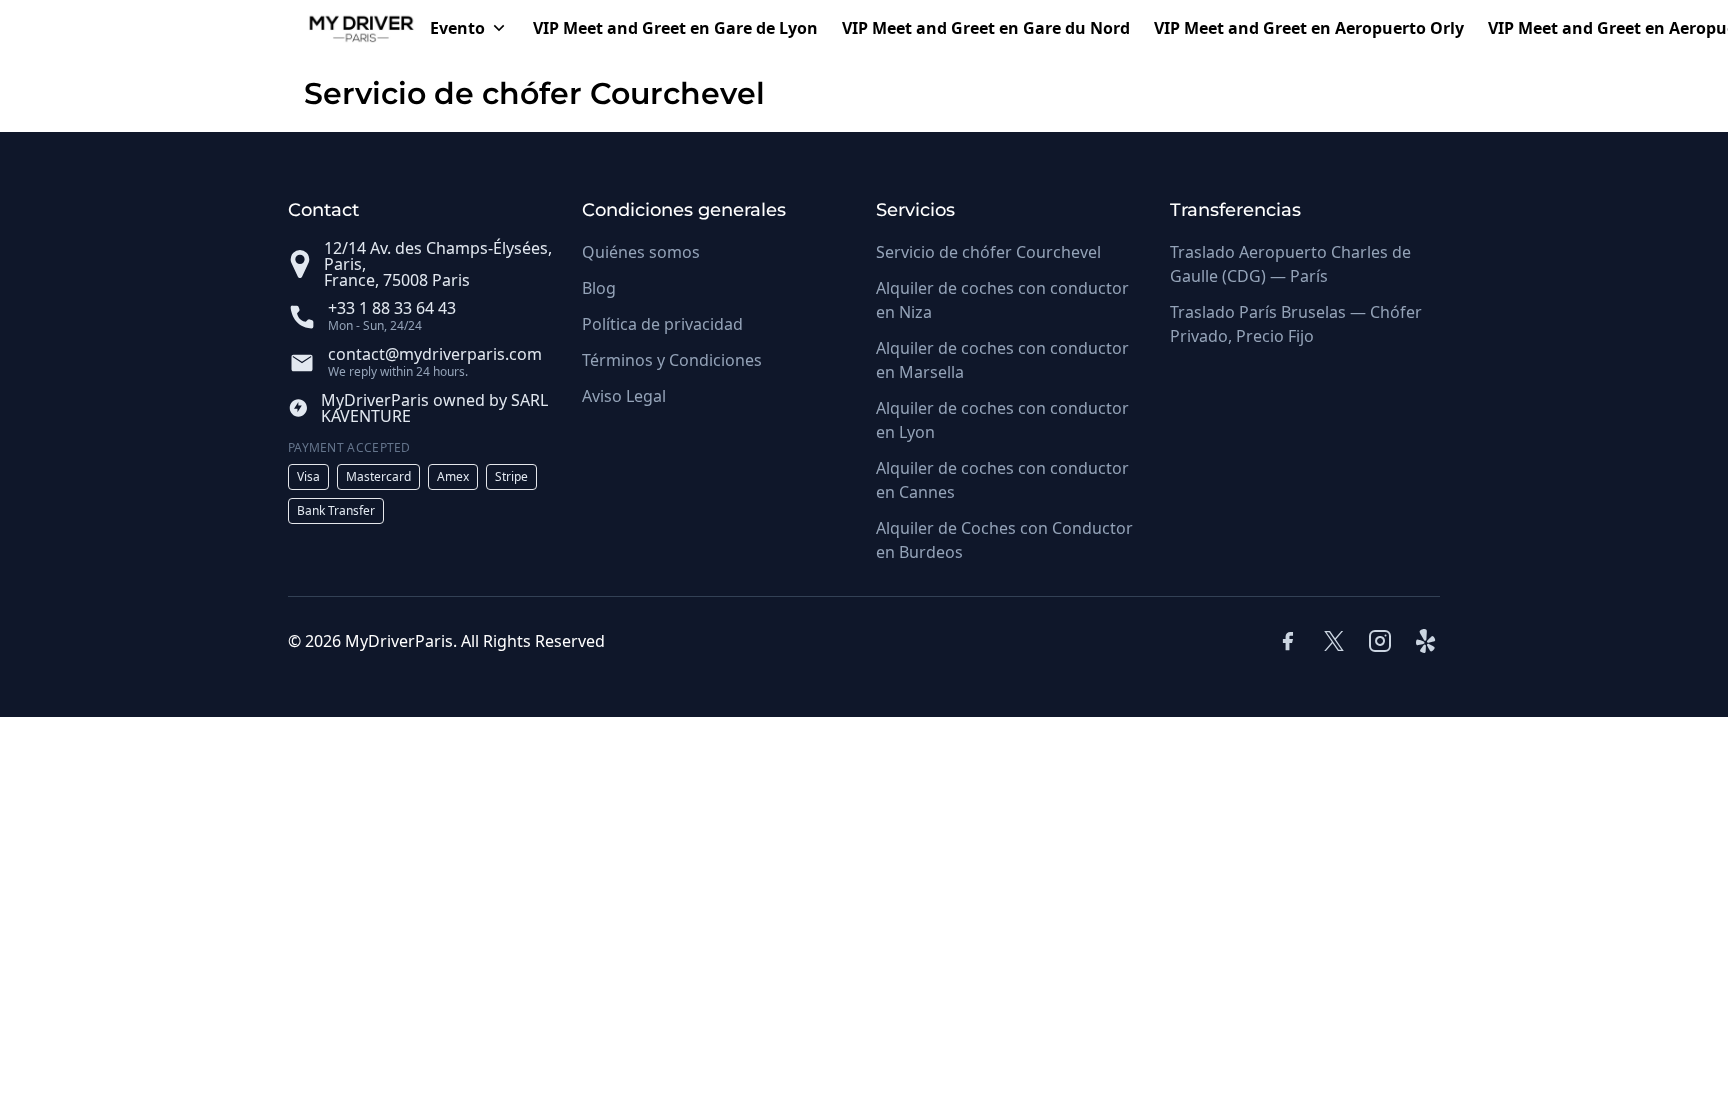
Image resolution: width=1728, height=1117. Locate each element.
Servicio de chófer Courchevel (988, 252)
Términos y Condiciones (672, 360)
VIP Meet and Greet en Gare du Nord (986, 28)
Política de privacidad (662, 324)
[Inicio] (353, 28)
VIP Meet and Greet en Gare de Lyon (675, 28)
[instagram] (1380, 641)
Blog (599, 288)
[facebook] (1288, 641)
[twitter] (1334, 641)
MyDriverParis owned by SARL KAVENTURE (434, 408)
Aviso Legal (624, 396)
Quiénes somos (641, 252)
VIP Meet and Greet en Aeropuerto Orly (1309, 28)
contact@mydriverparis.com (435, 354)
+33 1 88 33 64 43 (392, 308)
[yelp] (1428, 641)
